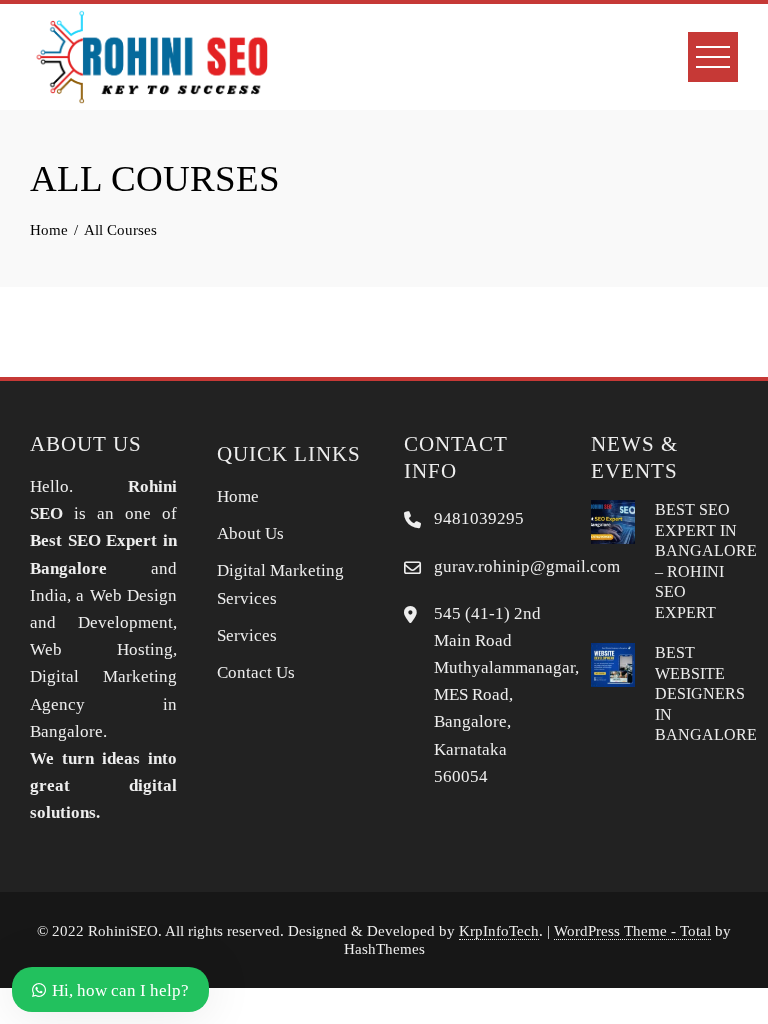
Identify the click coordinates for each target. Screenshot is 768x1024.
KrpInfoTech (499, 930)
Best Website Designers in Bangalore (706, 693)
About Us (250, 533)
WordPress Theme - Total (632, 930)
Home (238, 496)
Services (247, 635)
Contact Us (256, 672)
